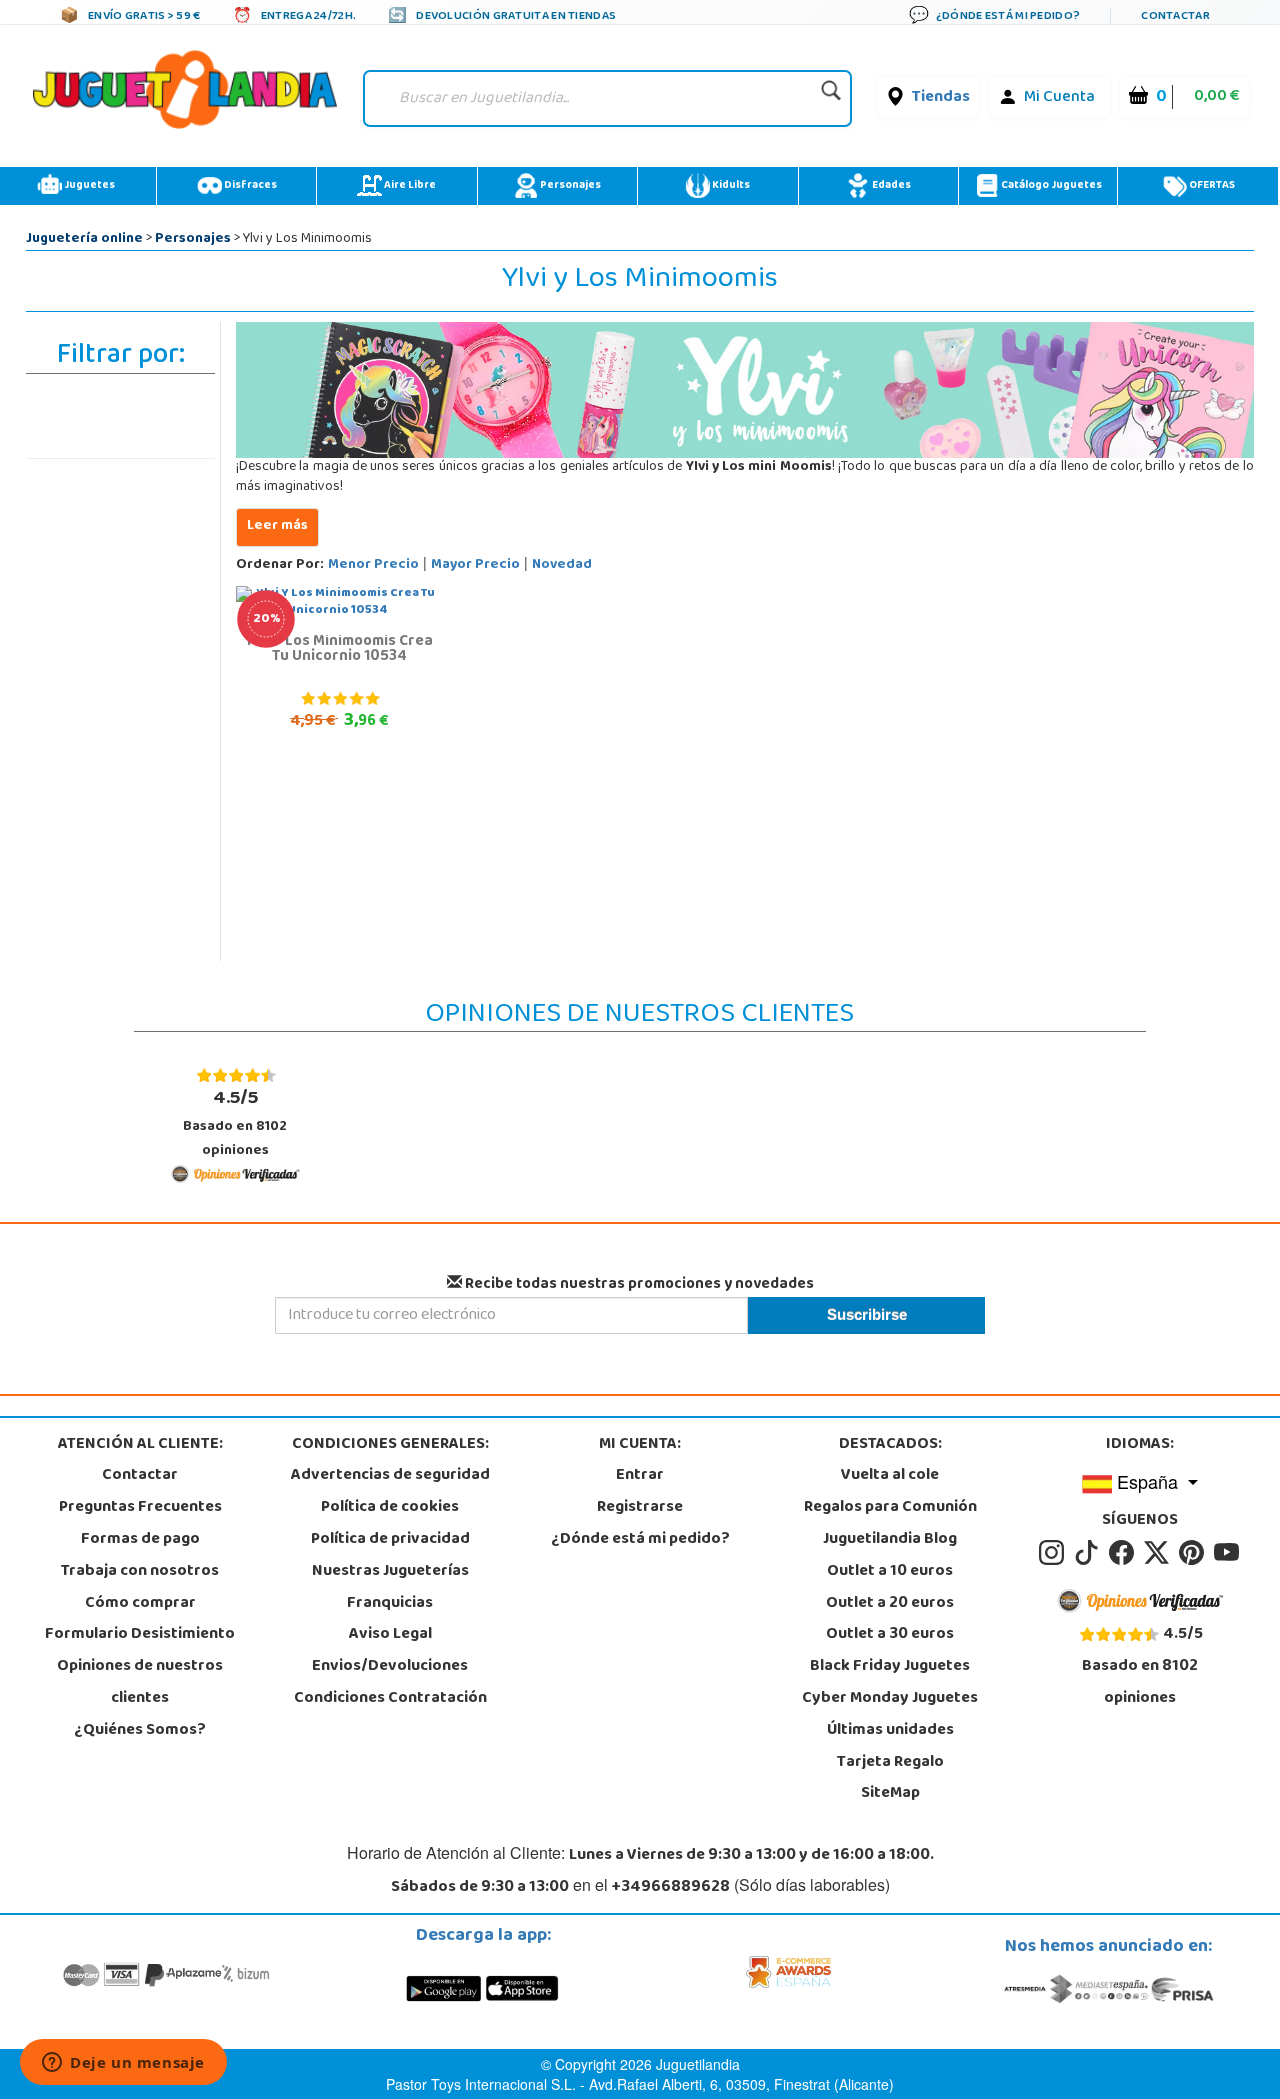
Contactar (140, 1476)
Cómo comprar (140, 1604)
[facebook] (1124, 1553)
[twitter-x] (1159, 1553)
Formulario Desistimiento (140, 1635)
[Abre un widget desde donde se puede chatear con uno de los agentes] (123, 2064)
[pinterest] (1194, 1553)
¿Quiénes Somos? (140, 1731)
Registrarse (640, 1508)
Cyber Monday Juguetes (890, 1699)
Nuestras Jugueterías (390, 1572)
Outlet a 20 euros (890, 1604)
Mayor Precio (475, 565)
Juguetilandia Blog (890, 1540)
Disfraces (249, 186)
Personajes (569, 186)
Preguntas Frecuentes (140, 1508)
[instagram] (1054, 1553)
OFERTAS (1211, 186)
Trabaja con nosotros (140, 1572)
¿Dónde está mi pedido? (640, 1540)
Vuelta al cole (890, 1476)
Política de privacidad (390, 1540)
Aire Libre (409, 186)
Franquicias (390, 1604)
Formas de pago (140, 1540)
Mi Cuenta (1059, 98)
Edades (890, 186)
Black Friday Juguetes (890, 1667)
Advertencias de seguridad (390, 1476)
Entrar (640, 1476)
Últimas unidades (890, 1731)
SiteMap (890, 1794)
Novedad (562, 565)
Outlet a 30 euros (890, 1635)
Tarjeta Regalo (890, 1763)
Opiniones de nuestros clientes (140, 1683)
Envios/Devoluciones (390, 1667)
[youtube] (1228, 1553)
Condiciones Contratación (390, 1699)
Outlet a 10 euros (890, 1572)
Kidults (730, 186)
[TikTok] (1089, 1553)
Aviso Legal (390, 1635)
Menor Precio (373, 565)
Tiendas (941, 98)
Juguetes (88, 186)
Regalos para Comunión (890, 1508)
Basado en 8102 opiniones (235, 1122)
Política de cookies (390, 1508)
